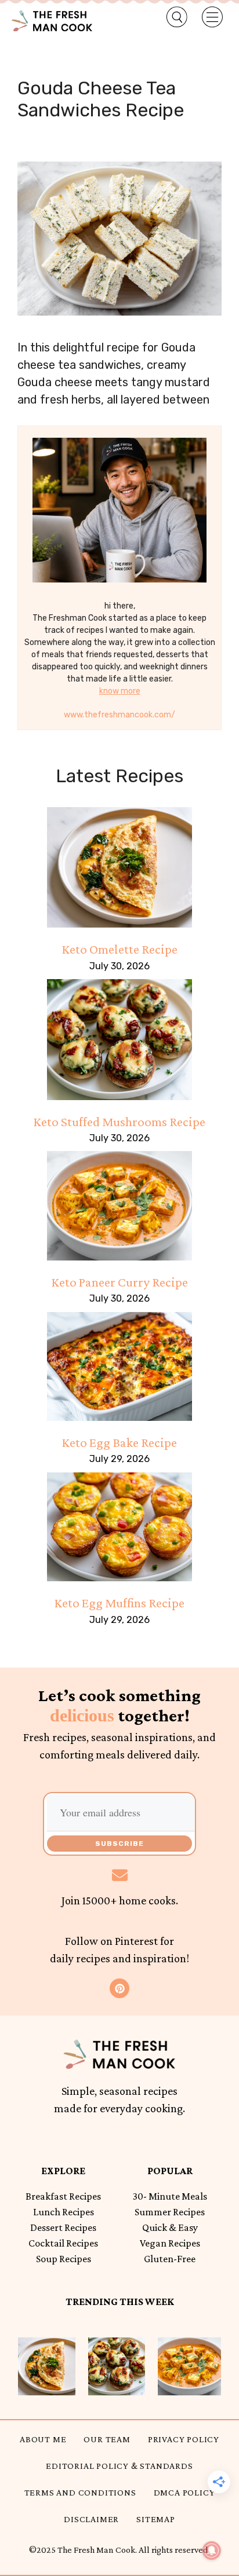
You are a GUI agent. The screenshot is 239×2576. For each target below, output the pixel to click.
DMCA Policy (184, 2492)
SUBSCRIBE (119, 1844)
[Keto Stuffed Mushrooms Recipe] (119, 1039)
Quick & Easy (170, 2227)
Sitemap (156, 2519)
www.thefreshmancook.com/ (119, 715)
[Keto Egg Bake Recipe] (119, 1366)
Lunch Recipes (64, 2212)
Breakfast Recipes (63, 2196)
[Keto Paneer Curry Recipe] (119, 1205)
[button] (171, 17)
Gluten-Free (170, 2259)
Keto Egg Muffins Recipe (119, 1603)
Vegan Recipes (170, 2243)
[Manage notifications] (212, 2551)
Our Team (107, 2439)
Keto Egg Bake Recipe (119, 1442)
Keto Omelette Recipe (120, 949)
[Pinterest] (119, 1988)
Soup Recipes (64, 2259)
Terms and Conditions (80, 2492)
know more (120, 691)
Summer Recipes (170, 2212)
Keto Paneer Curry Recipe (120, 1282)
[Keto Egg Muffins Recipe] (119, 1527)
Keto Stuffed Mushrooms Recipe (119, 1122)
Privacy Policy (184, 2439)
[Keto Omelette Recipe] (119, 867)
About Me (43, 2439)
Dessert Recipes (63, 2227)
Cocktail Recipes (63, 2243)
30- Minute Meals (170, 2196)
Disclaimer (91, 2519)
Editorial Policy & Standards (119, 2466)
